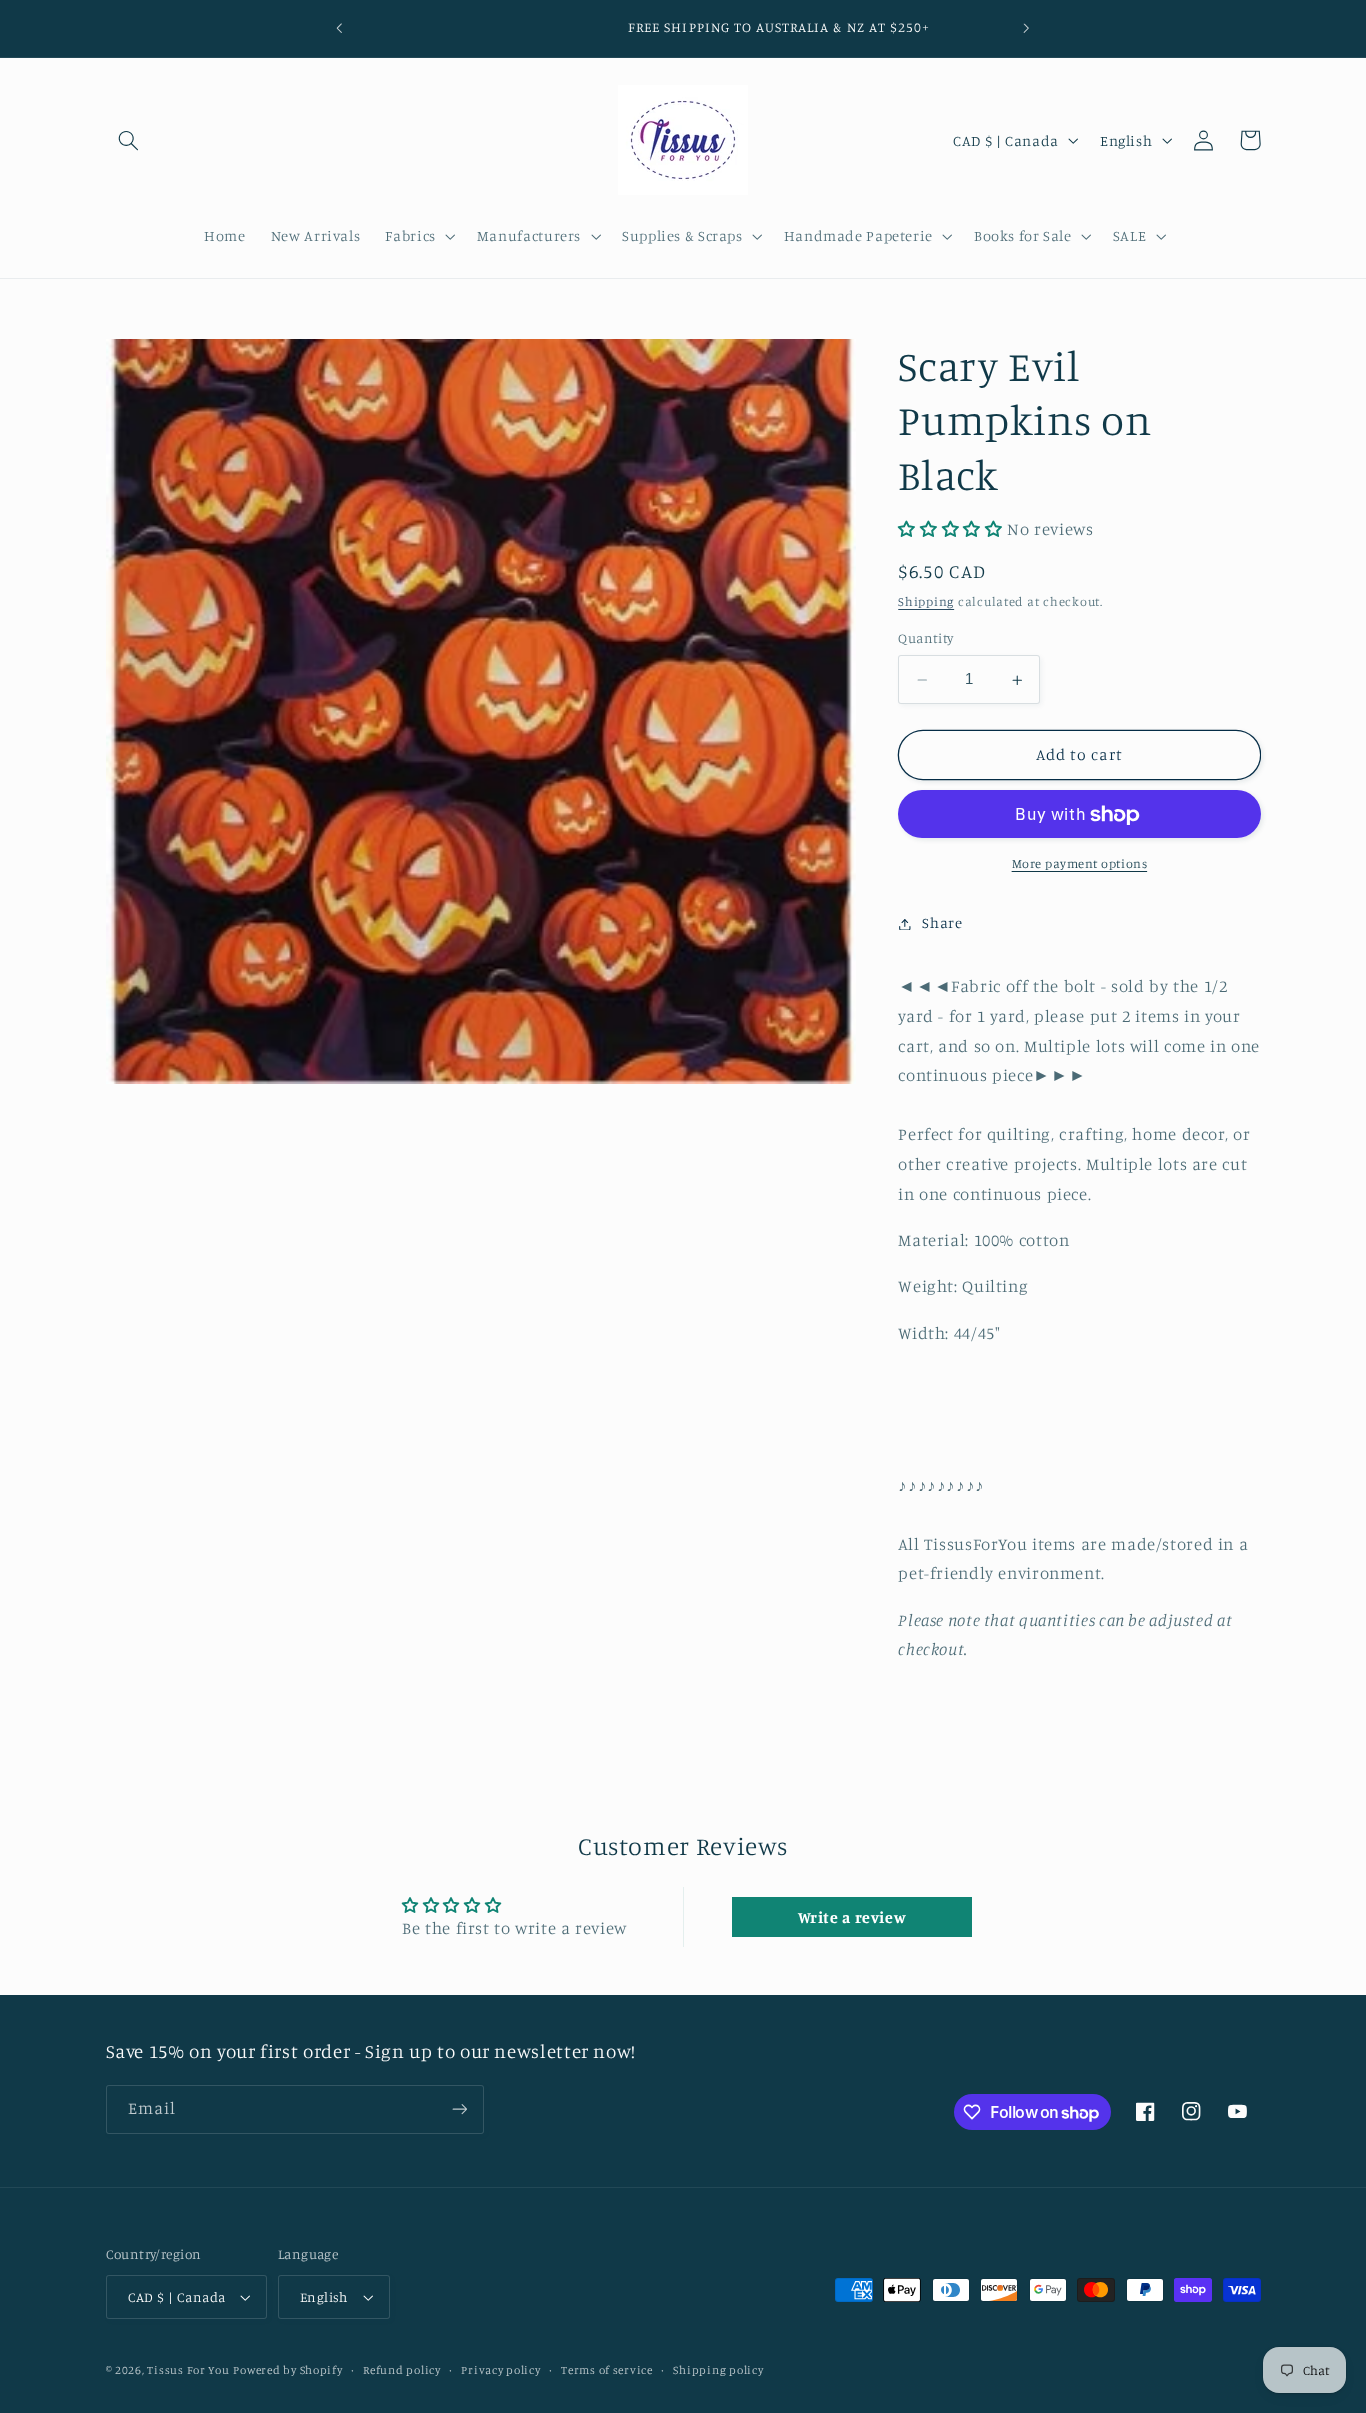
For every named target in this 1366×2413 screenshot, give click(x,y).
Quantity (925, 639)
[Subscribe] (459, 2109)
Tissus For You (188, 2370)
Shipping (926, 601)
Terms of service (607, 2370)
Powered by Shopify (287, 2370)
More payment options (1080, 864)
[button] (129, 140)
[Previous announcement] (340, 28)
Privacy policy (500, 2370)
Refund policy (402, 2370)
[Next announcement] (1026, 28)
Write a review (852, 1917)
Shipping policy (718, 2370)
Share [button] (942, 923)
